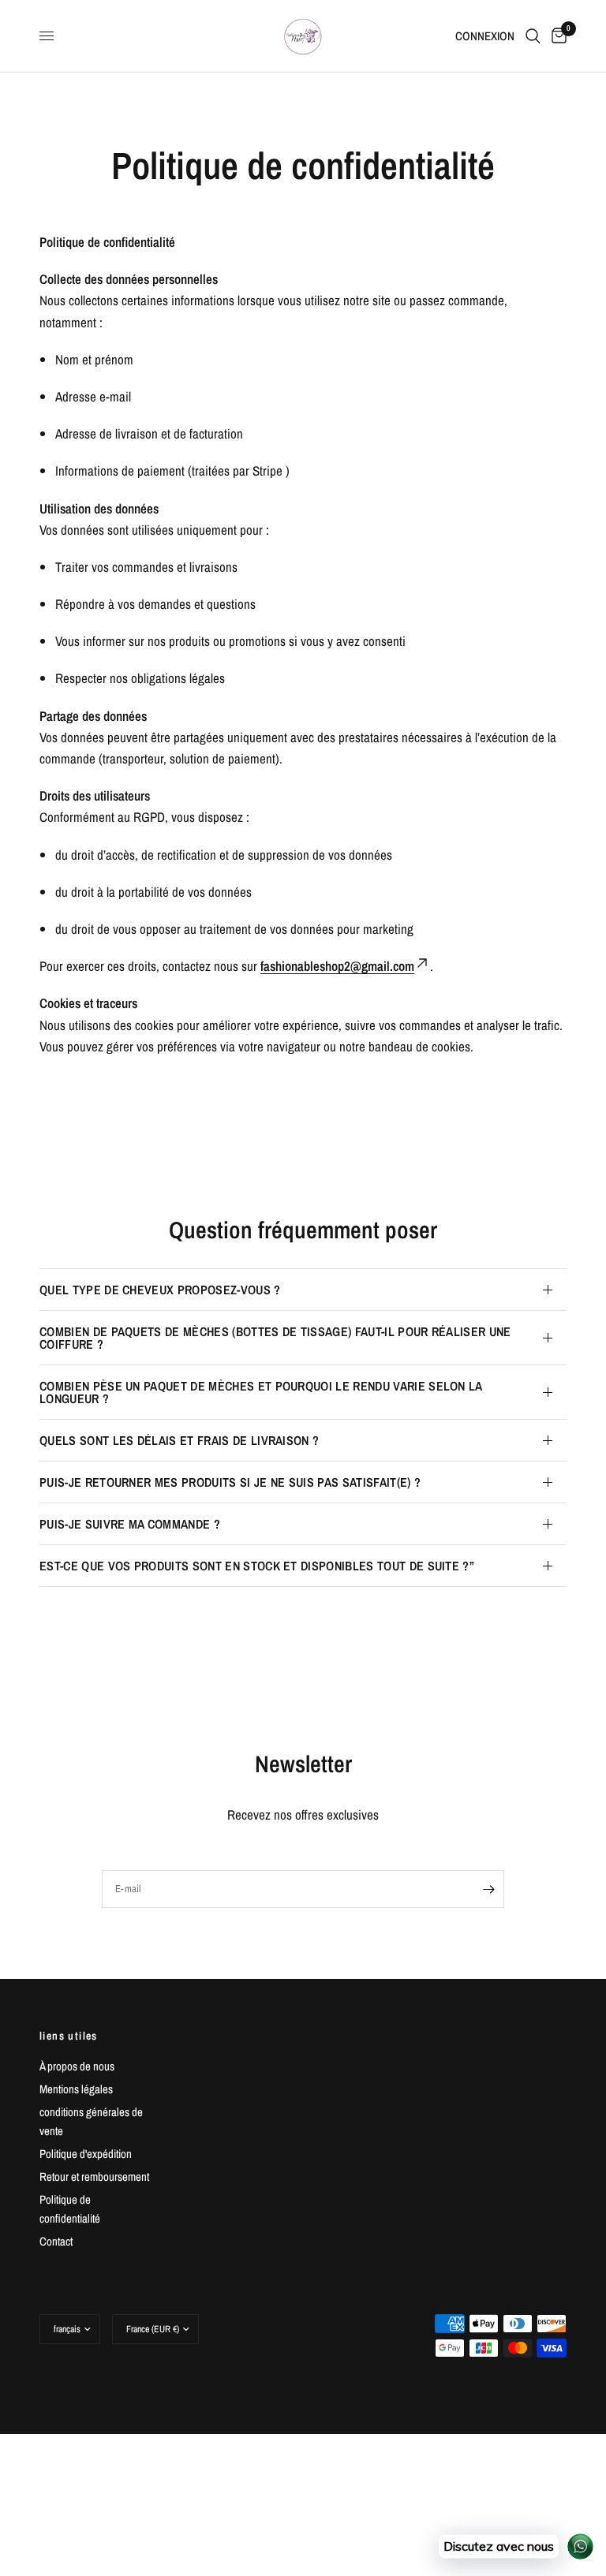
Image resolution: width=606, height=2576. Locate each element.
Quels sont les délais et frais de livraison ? (179, 1440)
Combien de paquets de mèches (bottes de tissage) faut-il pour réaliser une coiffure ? (275, 1338)
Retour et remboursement (94, 2177)
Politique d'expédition (86, 2154)
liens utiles (69, 2036)
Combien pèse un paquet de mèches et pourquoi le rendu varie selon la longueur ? (261, 1392)
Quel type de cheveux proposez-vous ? (160, 1290)
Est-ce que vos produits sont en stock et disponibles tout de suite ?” (257, 1566)
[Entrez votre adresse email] (488, 1889)
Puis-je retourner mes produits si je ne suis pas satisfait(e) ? (230, 1482)
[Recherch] (533, 36)
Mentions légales (76, 2089)
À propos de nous (77, 2066)
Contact (56, 2241)
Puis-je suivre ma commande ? (130, 1524)
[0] (556, 36)
